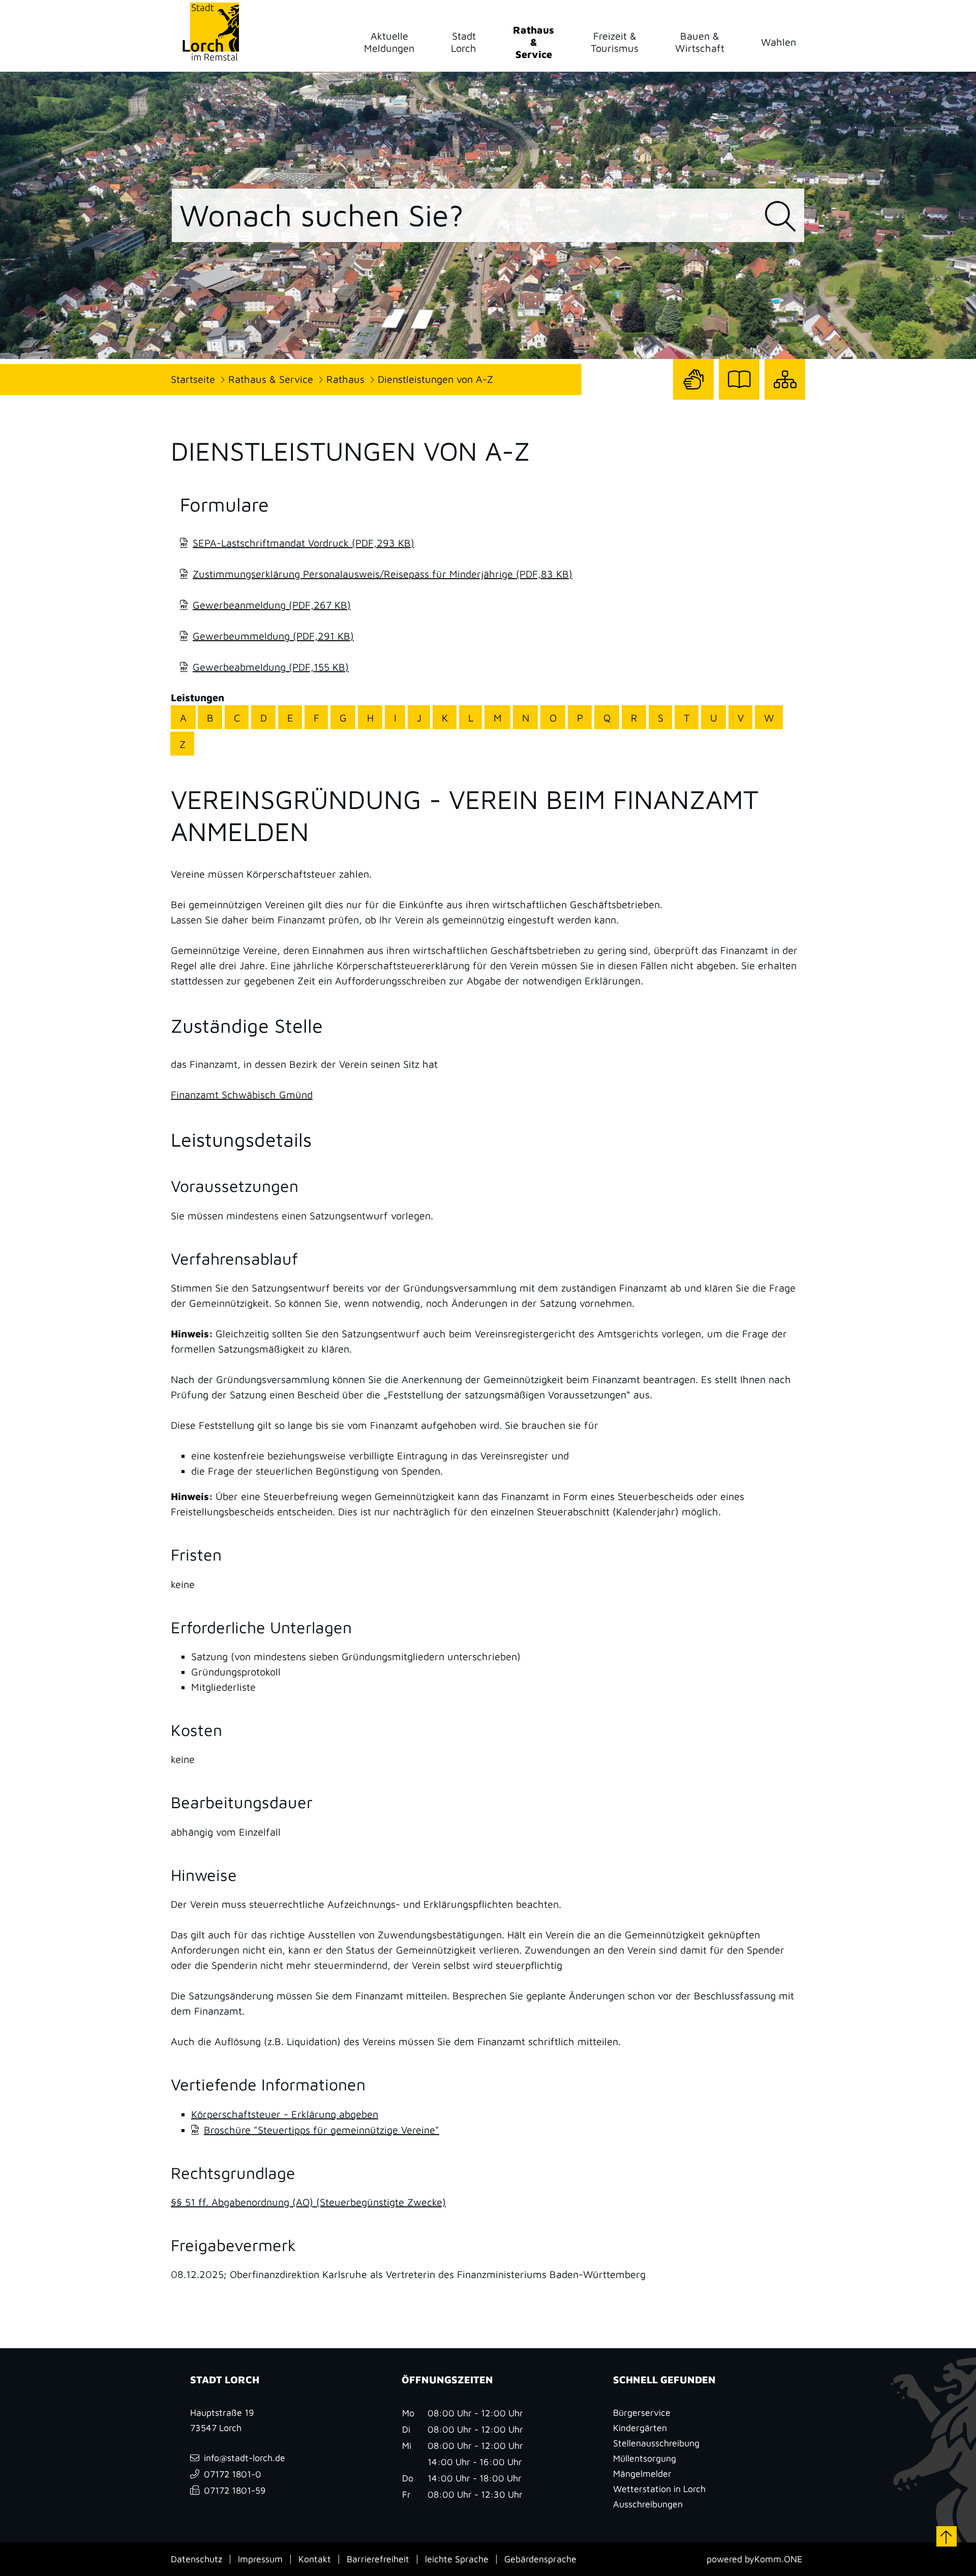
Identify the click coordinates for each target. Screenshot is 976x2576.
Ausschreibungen (648, 2504)
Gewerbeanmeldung (272, 605)
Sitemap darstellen (785, 399)
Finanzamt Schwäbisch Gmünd (242, 1095)
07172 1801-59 (235, 2490)
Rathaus (345, 379)
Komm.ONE (778, 2559)
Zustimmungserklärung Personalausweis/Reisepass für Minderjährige (383, 574)
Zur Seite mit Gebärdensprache (693, 399)
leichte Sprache (457, 2559)
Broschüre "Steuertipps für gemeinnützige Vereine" (322, 2130)
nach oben (947, 2536)
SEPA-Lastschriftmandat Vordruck (303, 543)
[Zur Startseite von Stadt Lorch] (210, 31)
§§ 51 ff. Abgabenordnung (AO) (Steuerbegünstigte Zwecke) (308, 2202)
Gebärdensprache (540, 2559)
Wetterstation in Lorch (659, 2489)
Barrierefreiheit (378, 2559)
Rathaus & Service (271, 379)
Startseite (193, 379)
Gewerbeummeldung (273, 636)
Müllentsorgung (645, 2458)
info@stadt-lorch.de (245, 2458)
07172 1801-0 (233, 2474)
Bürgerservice (642, 2413)
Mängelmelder (642, 2474)
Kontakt (315, 2559)
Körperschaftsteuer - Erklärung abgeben (285, 2114)
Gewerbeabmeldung (271, 667)
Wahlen (779, 42)
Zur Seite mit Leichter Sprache (739, 399)
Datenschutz (196, 2559)
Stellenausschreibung (656, 2443)
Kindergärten (640, 2428)
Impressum (260, 2559)
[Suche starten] (780, 217)
